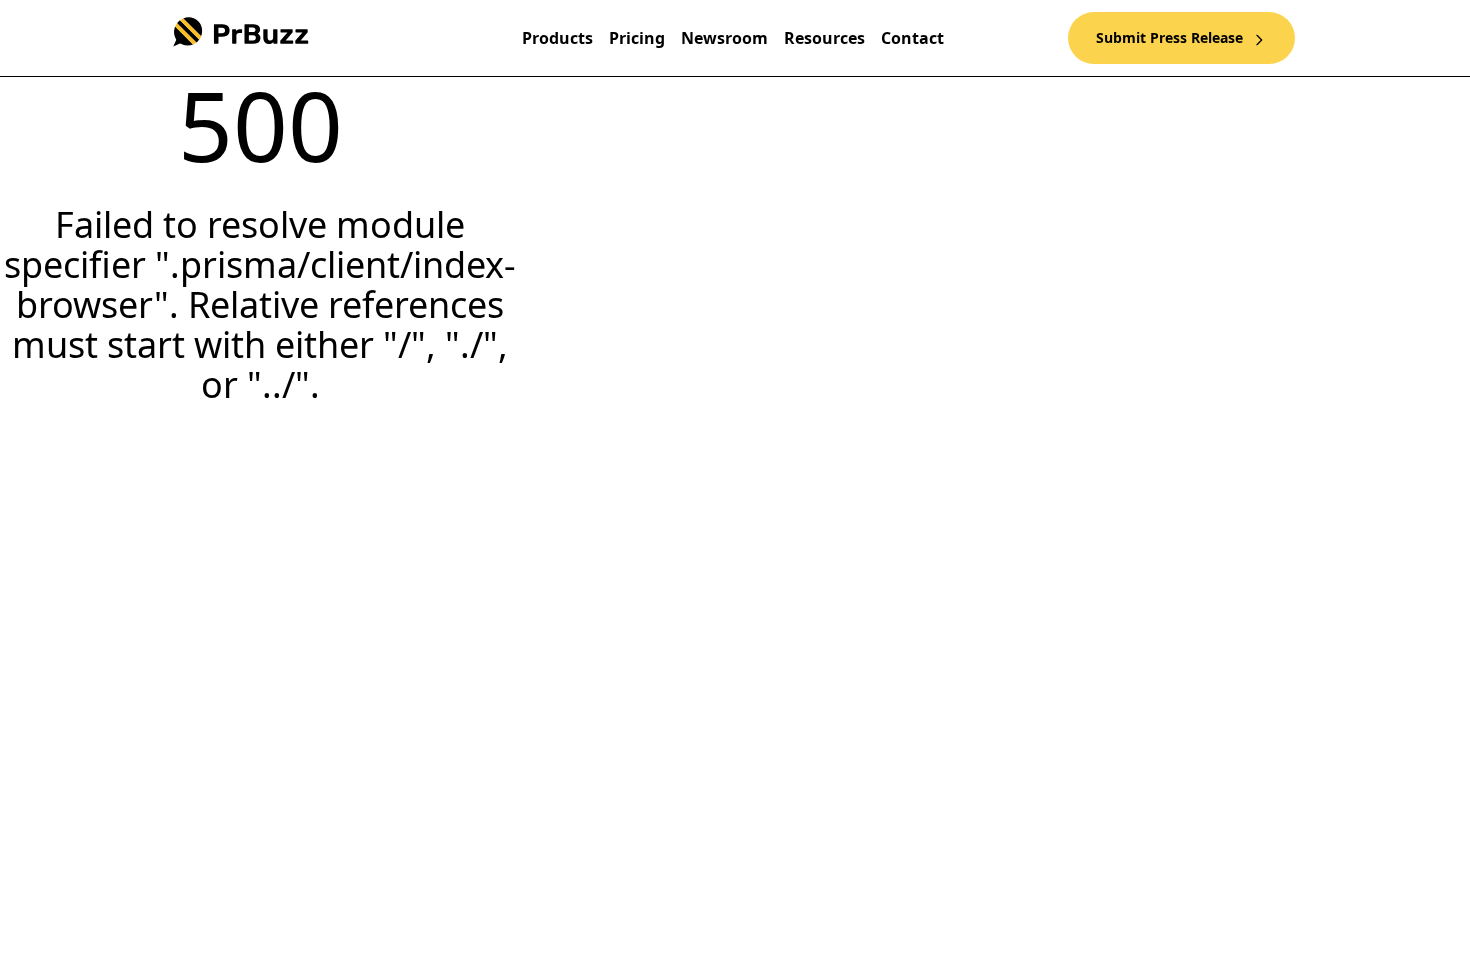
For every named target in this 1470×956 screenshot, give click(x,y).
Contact (912, 38)
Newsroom (724, 38)
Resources (824, 38)
